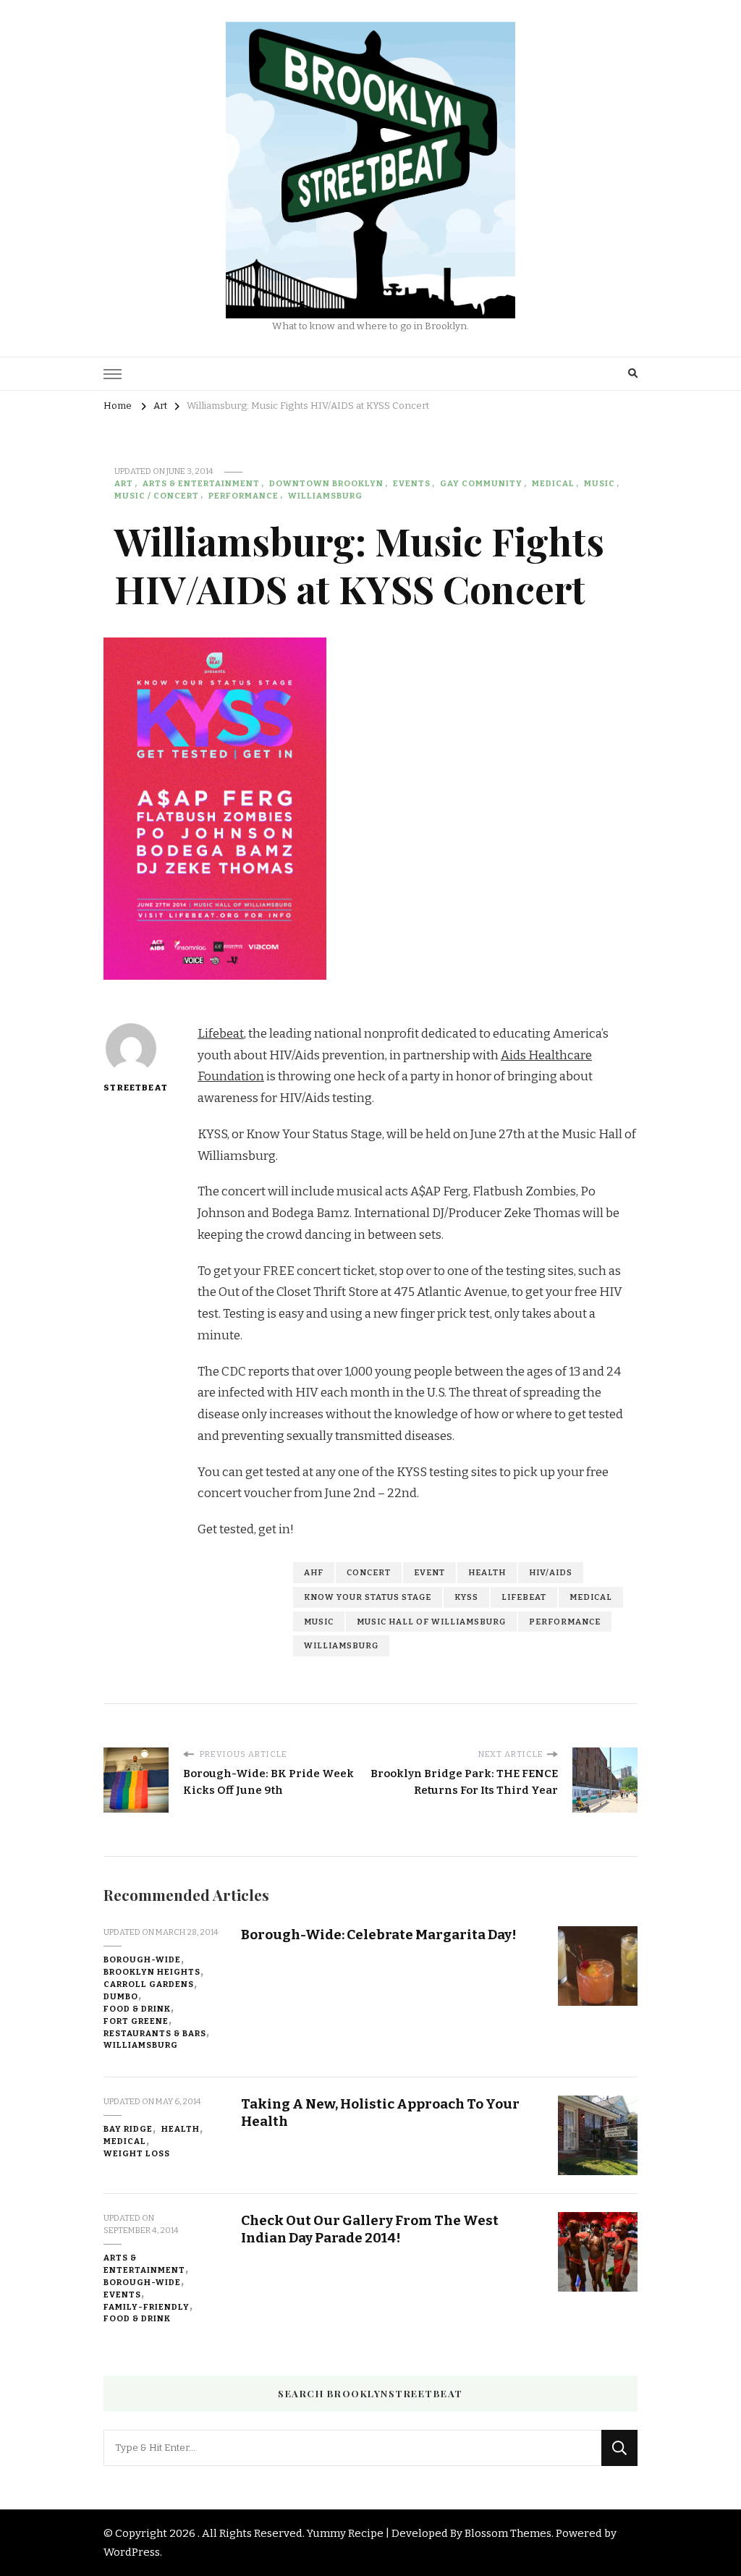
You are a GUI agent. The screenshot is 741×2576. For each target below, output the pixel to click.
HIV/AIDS (551, 1572)
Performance (244, 496)
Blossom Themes (508, 2533)
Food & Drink (137, 2009)
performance (565, 1622)
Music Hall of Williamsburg (431, 1622)
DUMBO (121, 1996)
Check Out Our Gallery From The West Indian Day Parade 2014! (370, 2229)
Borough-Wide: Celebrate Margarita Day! (379, 1935)
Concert (369, 1572)
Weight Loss (137, 2153)
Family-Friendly (147, 2307)
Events (412, 483)
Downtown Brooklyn (326, 483)
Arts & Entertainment (201, 483)
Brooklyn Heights (152, 1972)
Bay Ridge (128, 2129)
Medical (553, 483)
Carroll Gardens (149, 1984)
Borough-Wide (142, 1959)
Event (429, 1572)
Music (600, 483)
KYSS (466, 1597)
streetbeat (131, 1088)
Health (487, 1572)
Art (124, 483)
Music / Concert (157, 496)
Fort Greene (136, 2021)
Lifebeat (221, 1034)
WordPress (132, 2552)
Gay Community (481, 483)
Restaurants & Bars (155, 2033)
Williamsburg (325, 496)
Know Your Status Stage (368, 1597)
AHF (314, 1572)
